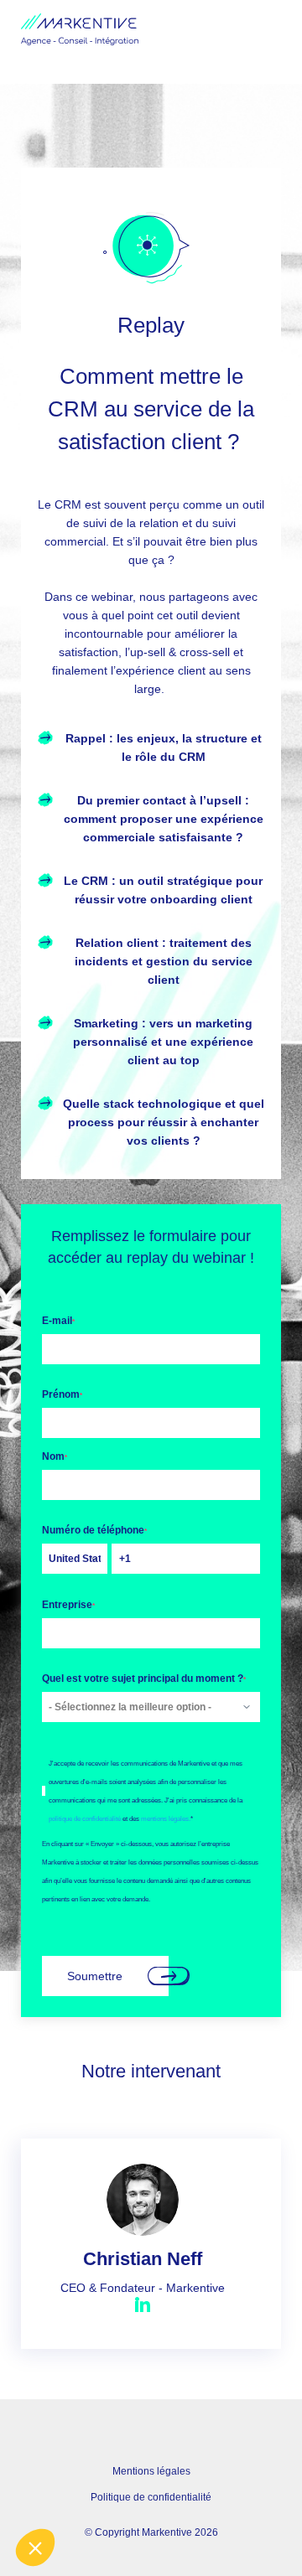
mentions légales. (166, 1818)
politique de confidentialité (85, 1818)
